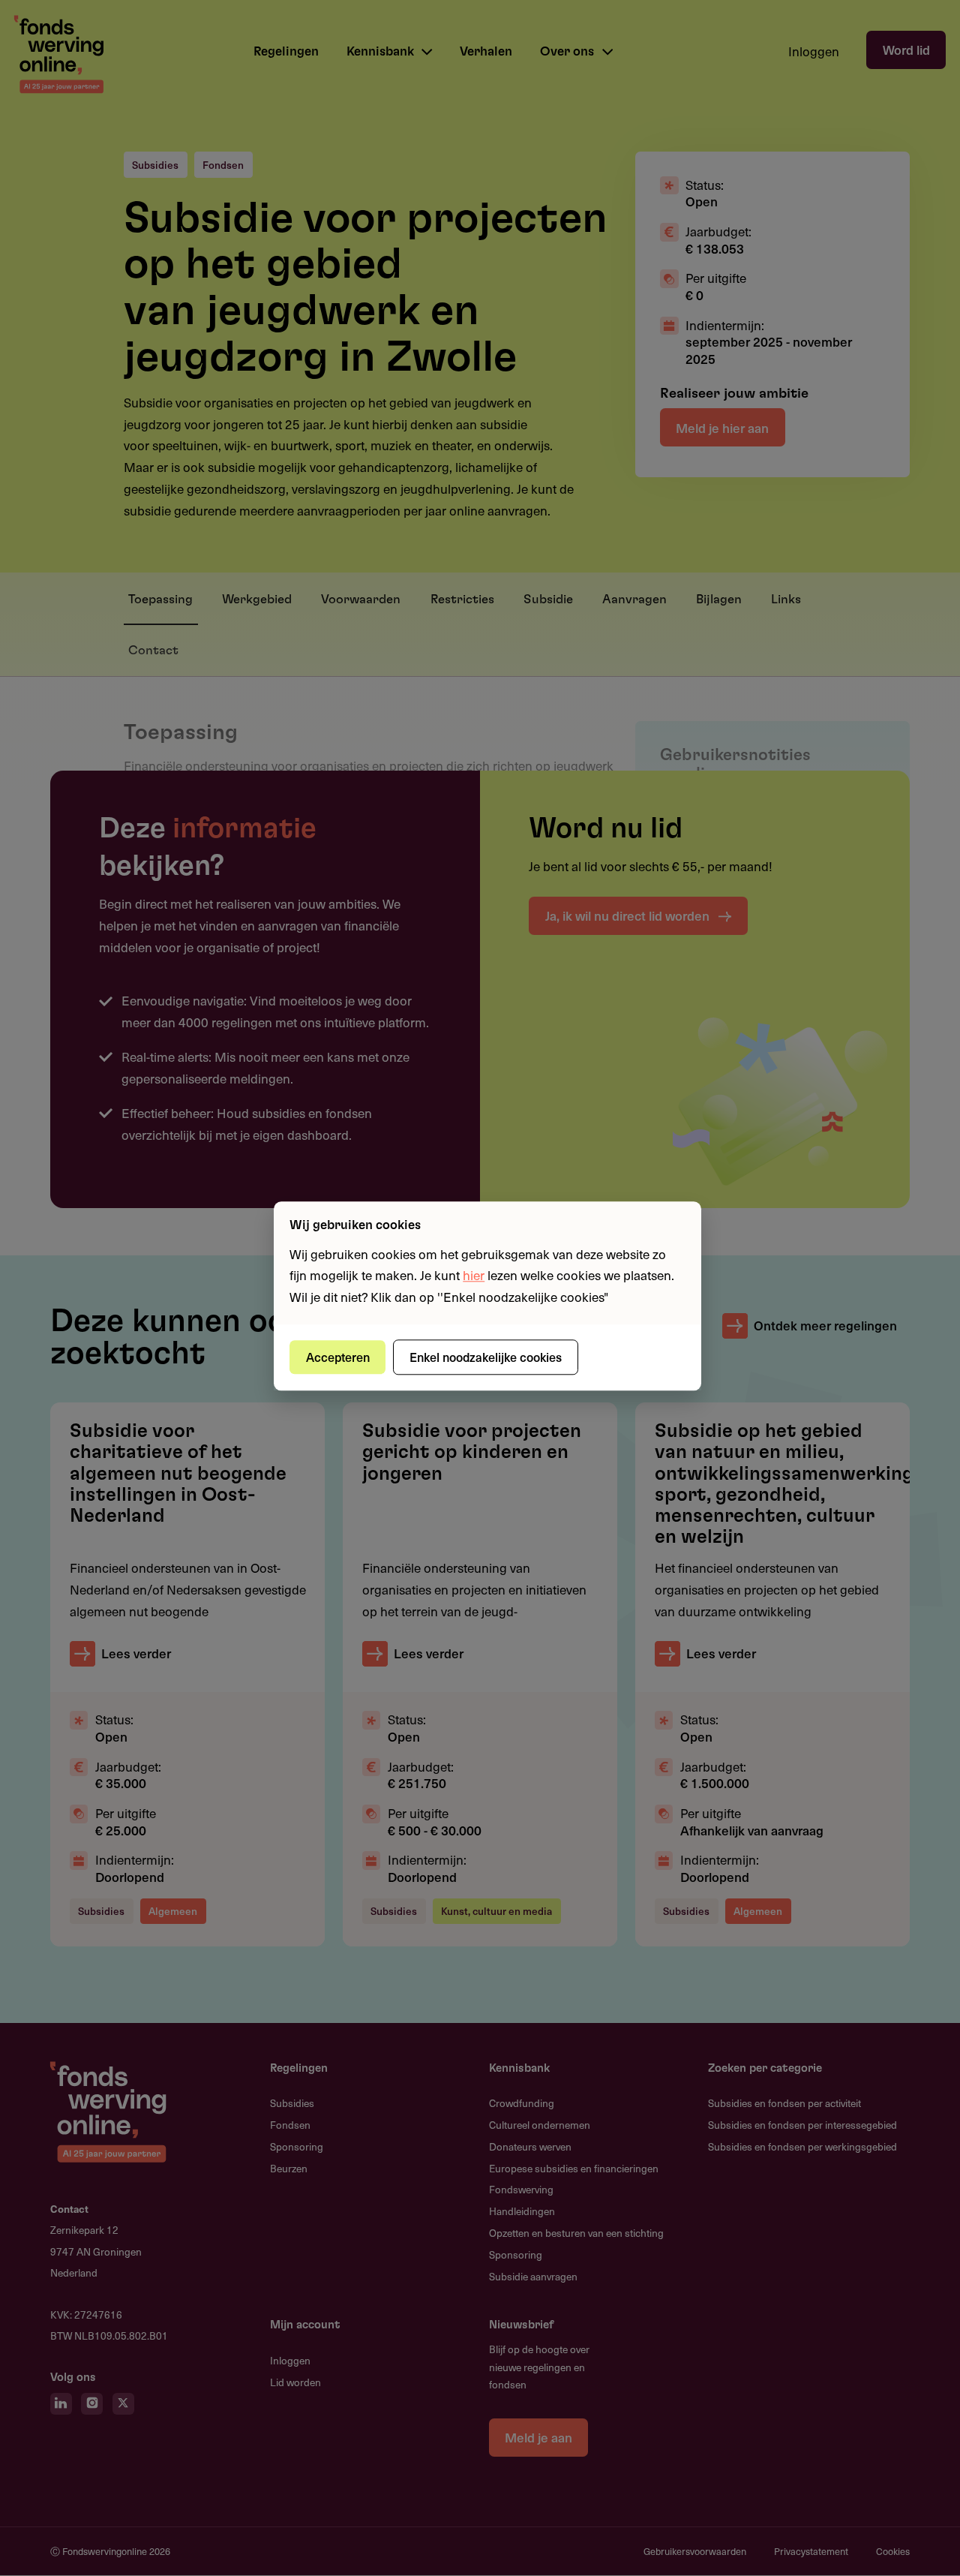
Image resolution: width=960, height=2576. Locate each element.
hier (474, 1276)
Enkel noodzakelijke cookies (486, 1357)
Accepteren (338, 1357)
